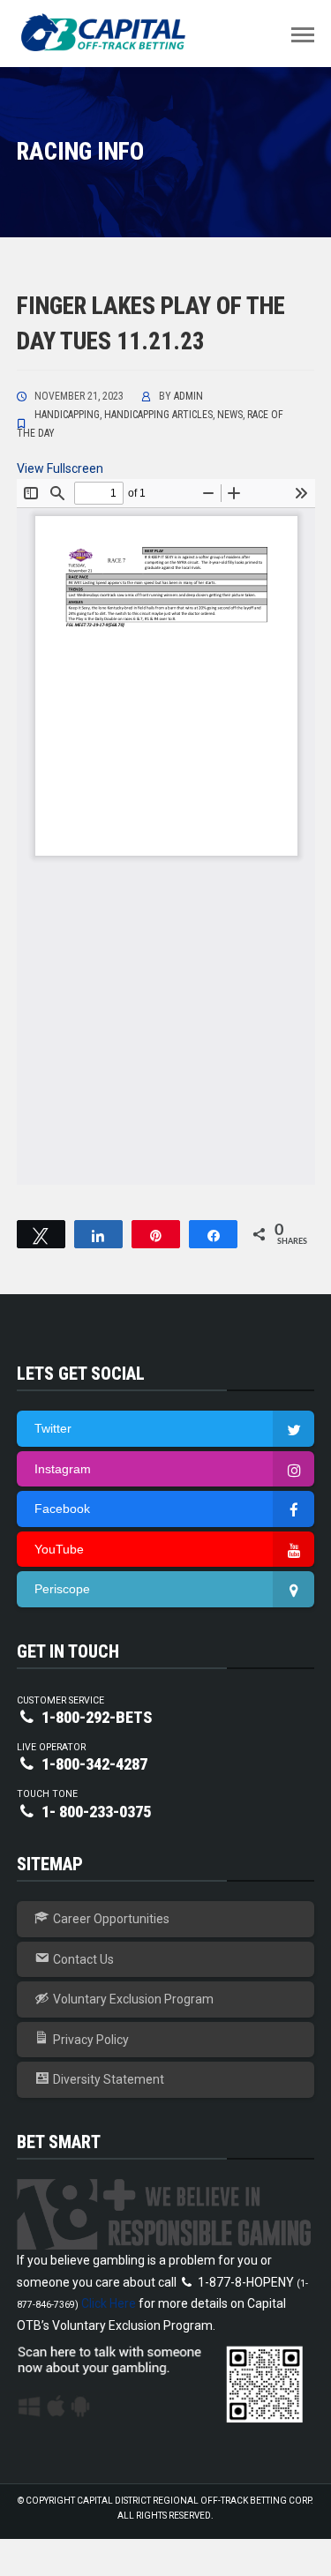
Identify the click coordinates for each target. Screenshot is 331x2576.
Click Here (109, 2303)
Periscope (62, 1589)
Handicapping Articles (158, 415)
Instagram (63, 1469)
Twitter (53, 1428)
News (230, 415)
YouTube (59, 1549)
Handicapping (67, 415)
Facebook (62, 1509)
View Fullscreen (60, 468)
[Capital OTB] (105, 33)
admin (188, 396)
